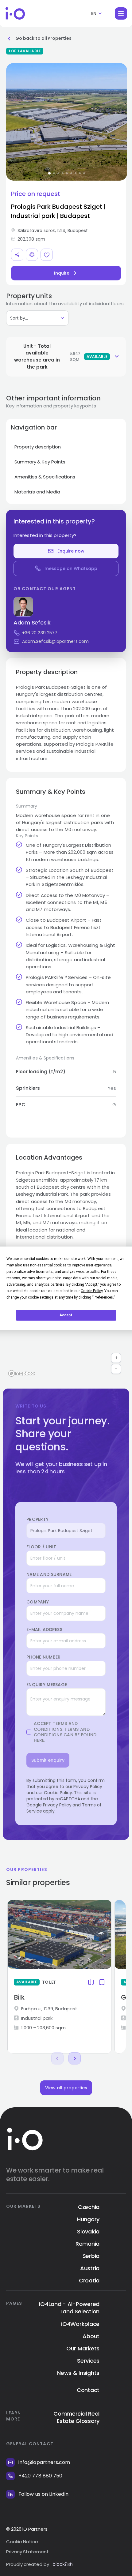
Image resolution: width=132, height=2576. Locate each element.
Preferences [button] (103, 1297)
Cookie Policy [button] (92, 1291)
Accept (66, 1315)
